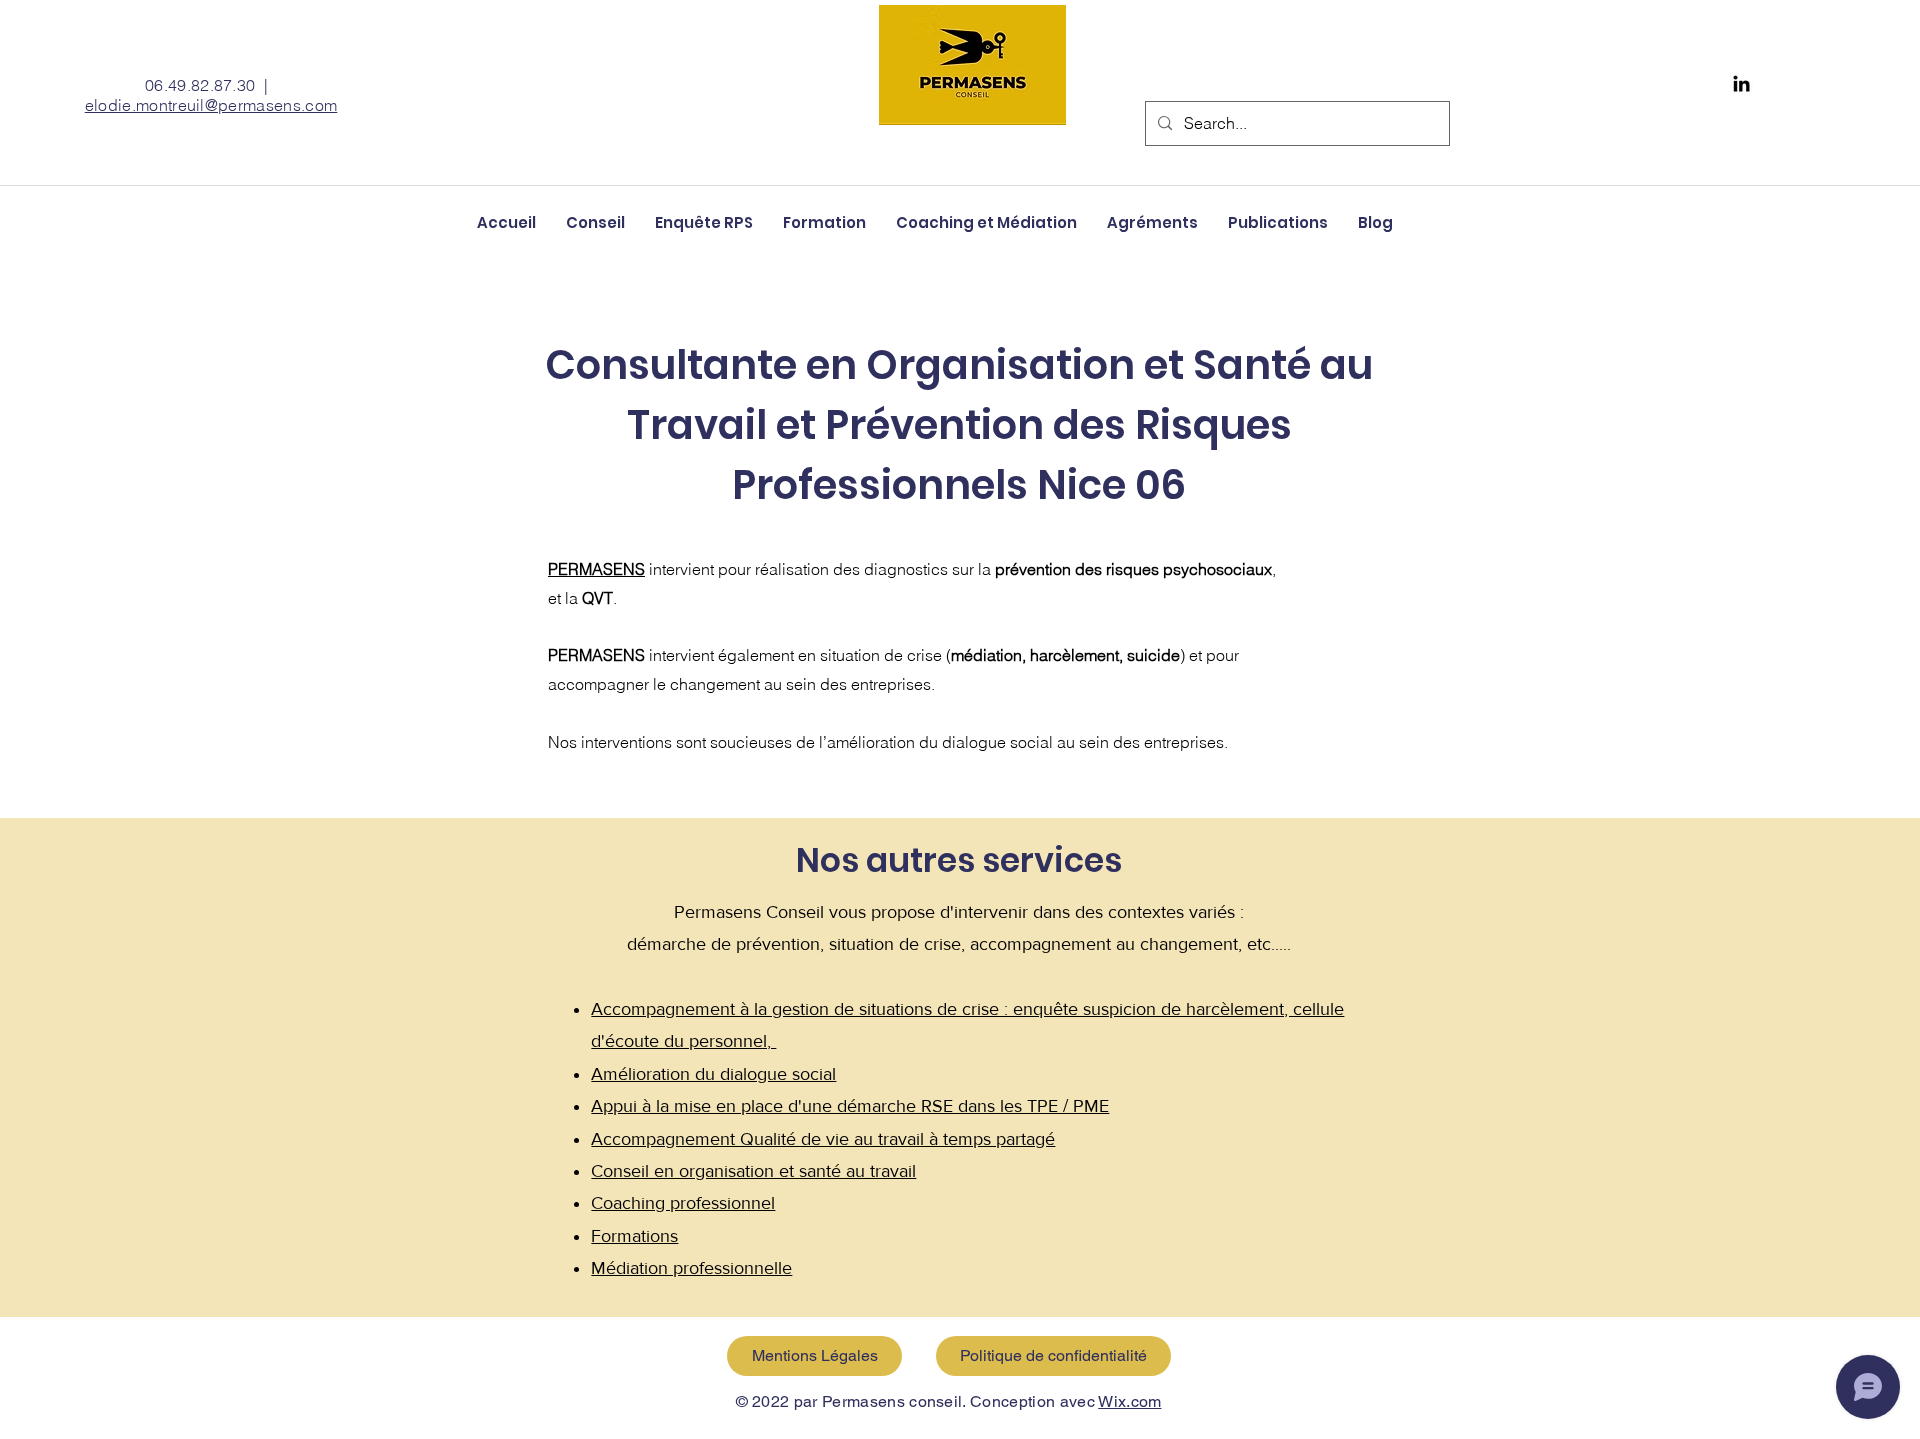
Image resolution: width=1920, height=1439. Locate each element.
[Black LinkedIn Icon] (1741, 83)
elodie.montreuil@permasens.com (211, 105)
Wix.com (1129, 1401)
